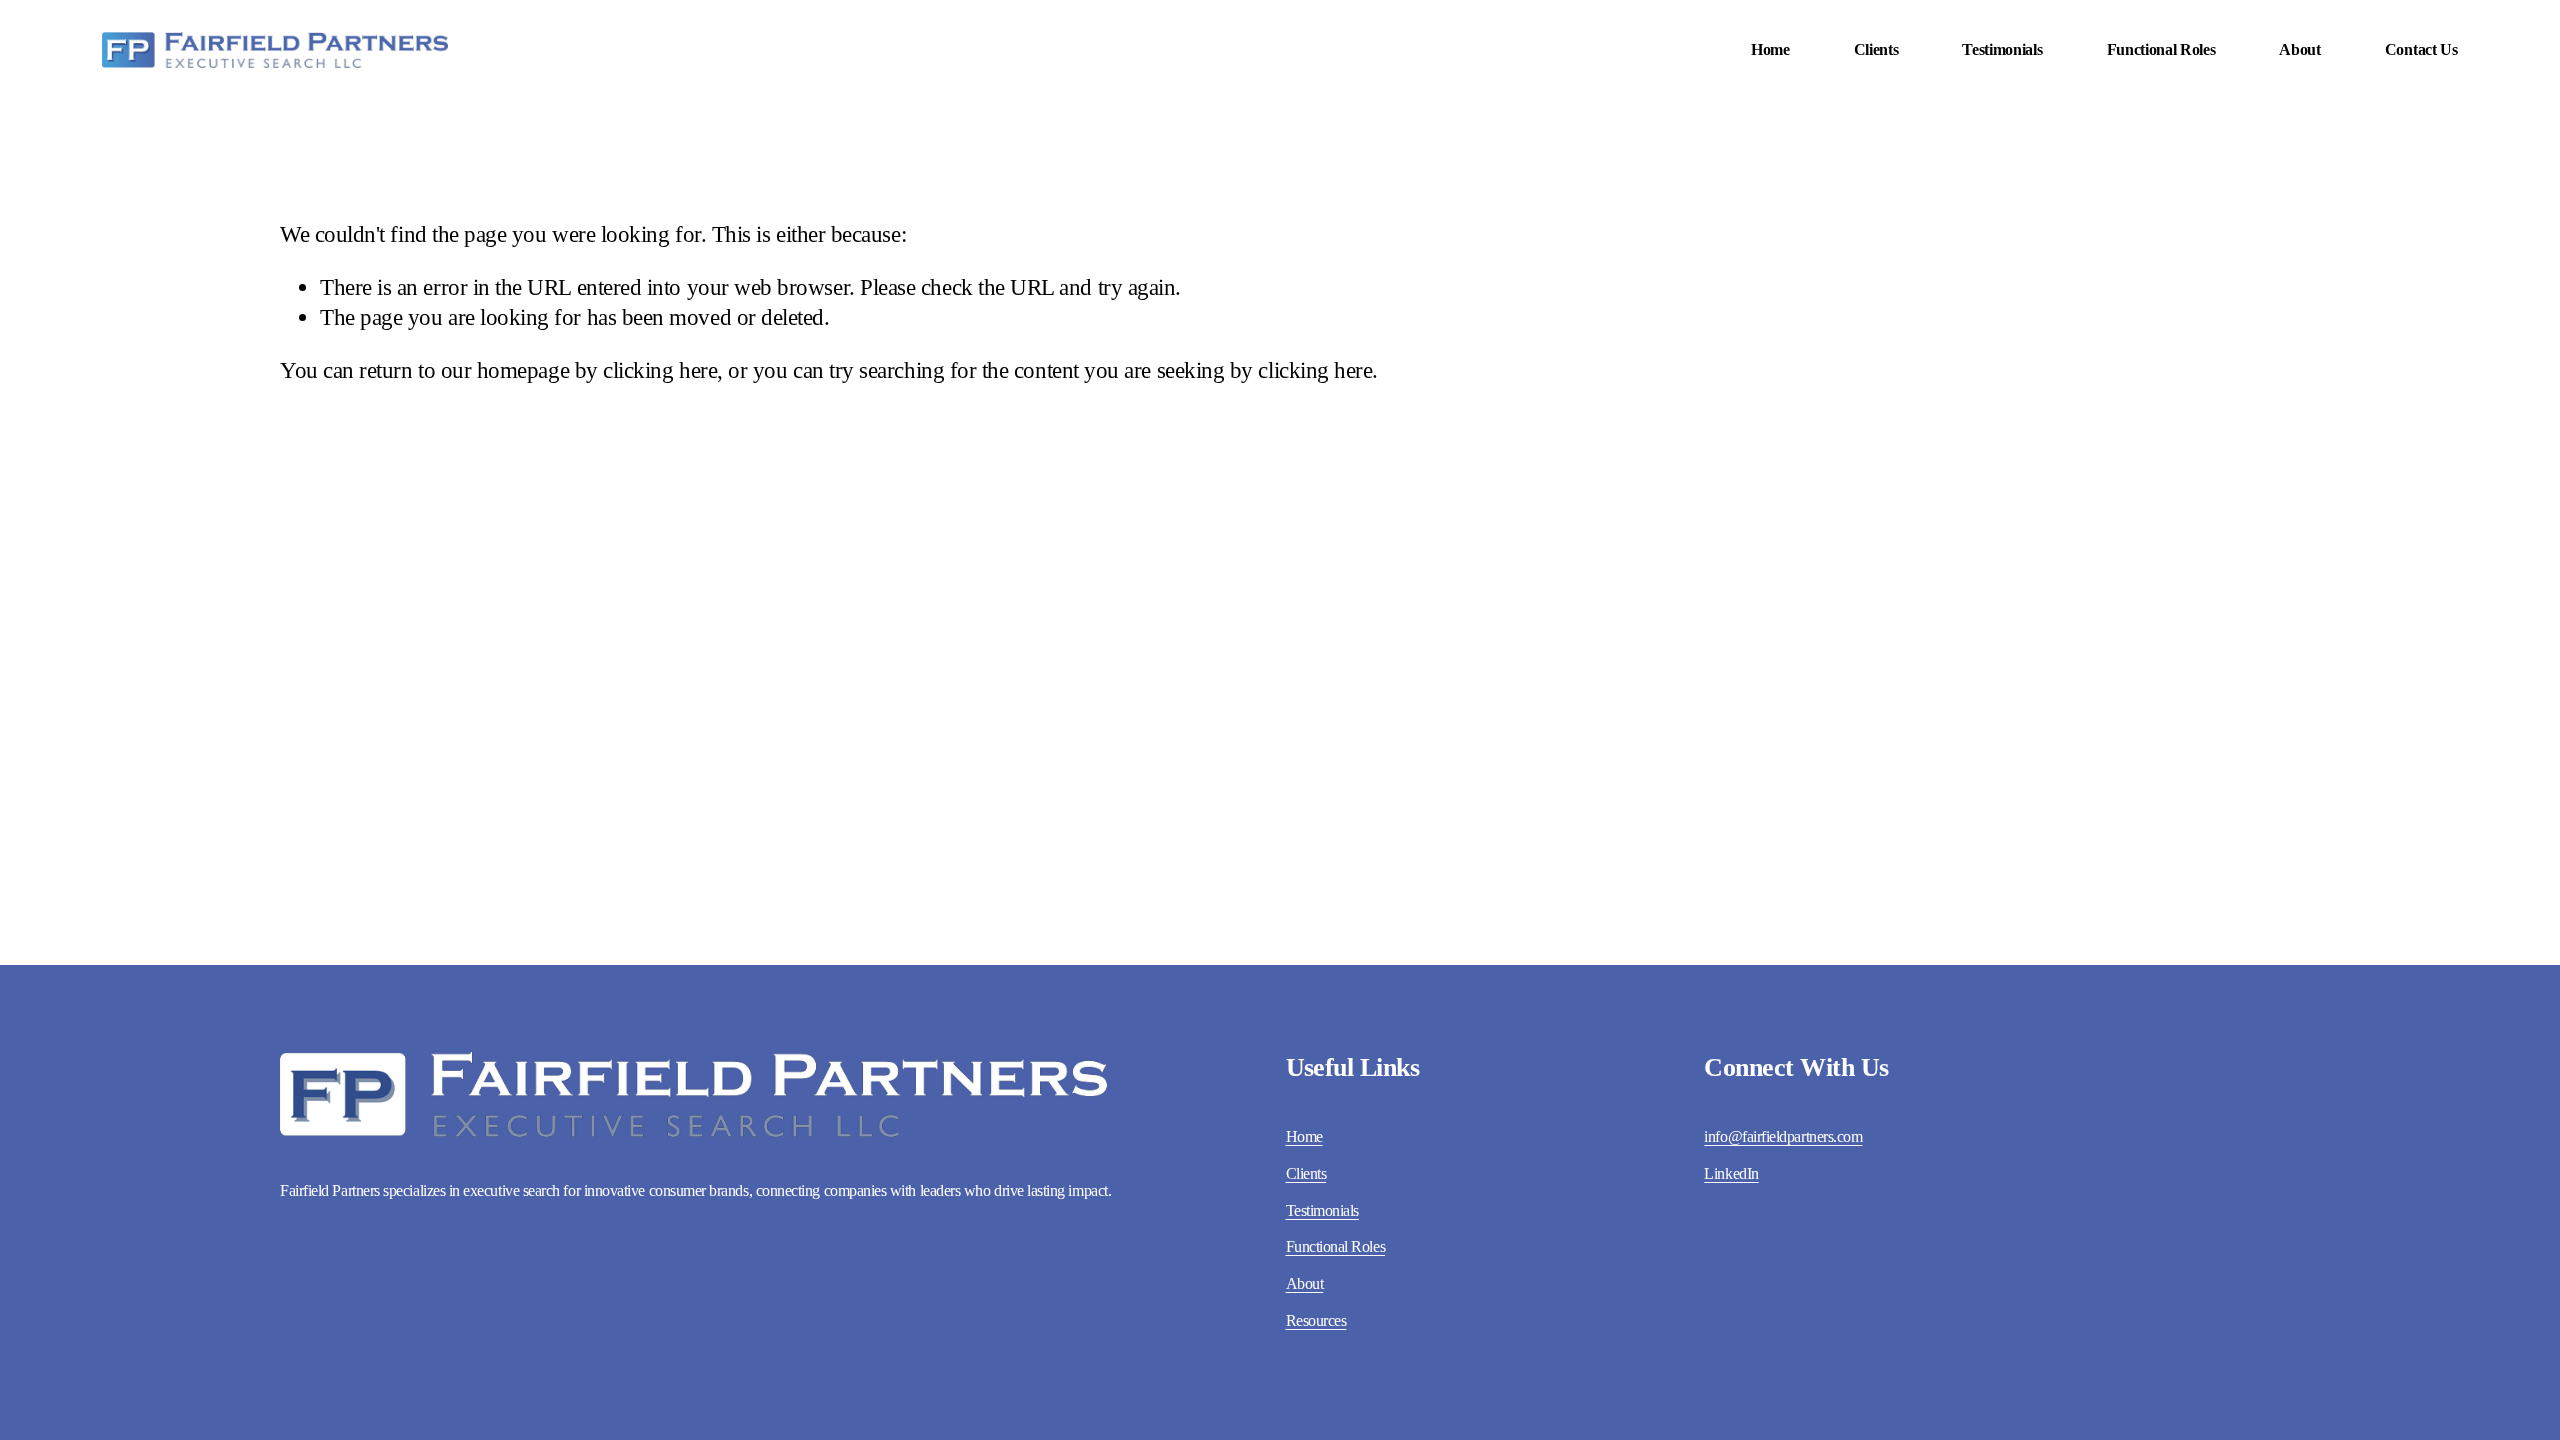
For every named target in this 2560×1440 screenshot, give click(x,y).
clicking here (660, 370)
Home (1770, 49)
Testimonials (2002, 49)
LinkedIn (1731, 1173)
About (2299, 49)
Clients (1876, 49)
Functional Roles (2161, 49)
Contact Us (2421, 49)
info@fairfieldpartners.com (1783, 1136)
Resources (1316, 1320)
